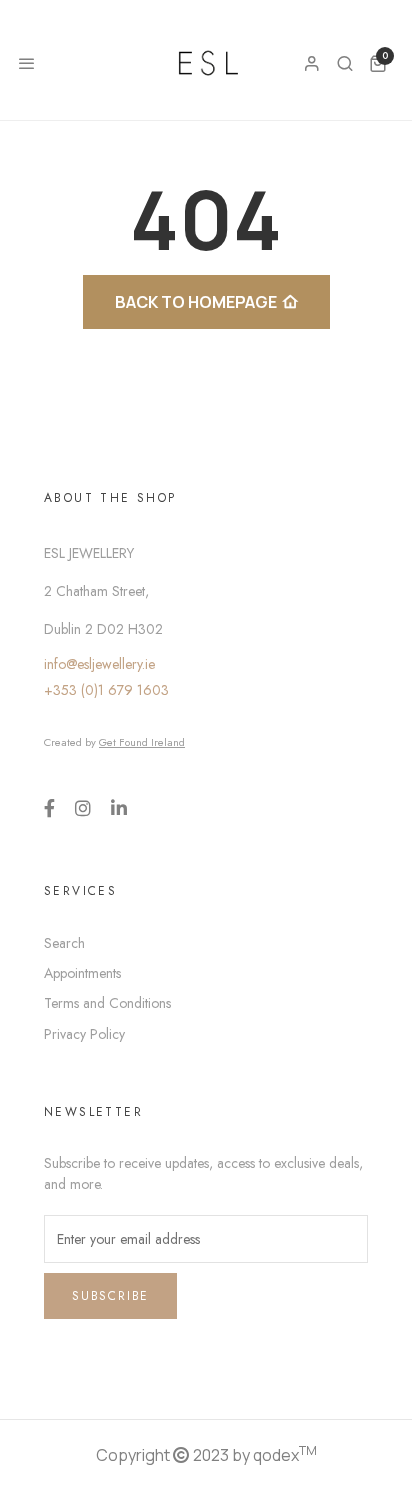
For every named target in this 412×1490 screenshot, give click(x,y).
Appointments (82, 973)
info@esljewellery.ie (99, 664)
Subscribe (110, 1296)
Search (64, 943)
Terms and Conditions (107, 1003)
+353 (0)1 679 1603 (106, 690)
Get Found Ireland (142, 742)
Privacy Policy (84, 1034)
